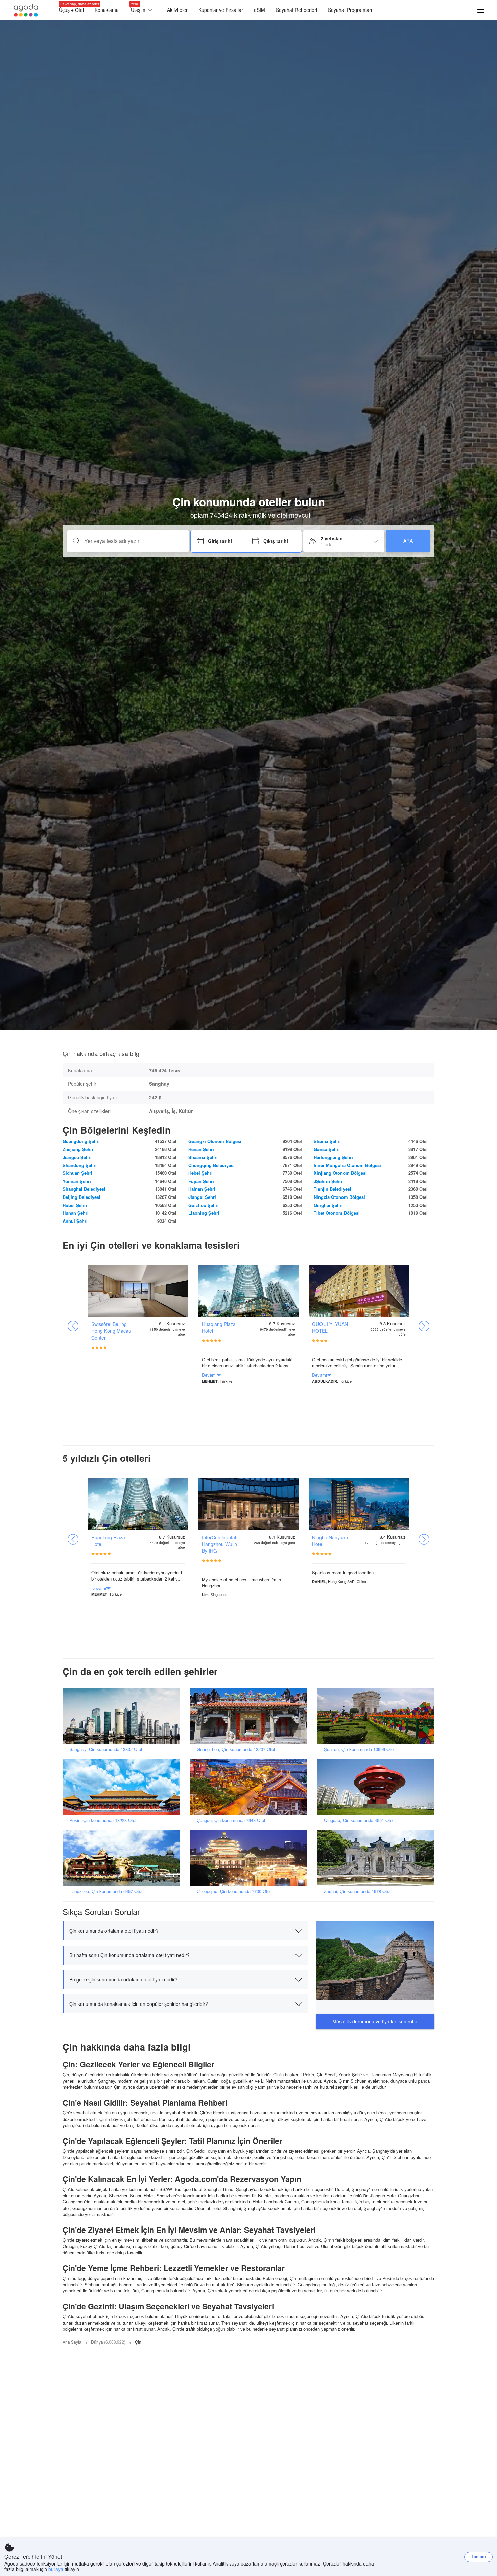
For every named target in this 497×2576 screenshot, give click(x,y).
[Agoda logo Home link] (26, 10)
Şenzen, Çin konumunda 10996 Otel (359, 1749)
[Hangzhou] (123, 1857)
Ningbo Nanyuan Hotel (330, 1541)
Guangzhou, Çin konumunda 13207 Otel (236, 1749)
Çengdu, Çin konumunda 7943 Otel (231, 1820)
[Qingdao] (378, 1786)
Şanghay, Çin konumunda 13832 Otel (106, 1749)
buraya (56, 2569)
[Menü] (481, 10)
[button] (185, 1931)
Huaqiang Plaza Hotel (219, 1327)
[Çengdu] (251, 1786)
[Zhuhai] (378, 1857)
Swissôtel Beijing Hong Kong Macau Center (111, 1331)
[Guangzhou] (251, 1715)
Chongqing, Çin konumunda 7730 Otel (234, 1891)
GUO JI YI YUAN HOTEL (330, 1327)
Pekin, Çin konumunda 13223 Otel (103, 1820)
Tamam (479, 2557)
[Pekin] (123, 1786)
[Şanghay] (123, 1715)
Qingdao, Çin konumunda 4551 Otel (359, 1820)
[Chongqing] (251, 1857)
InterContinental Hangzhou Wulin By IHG (219, 1544)
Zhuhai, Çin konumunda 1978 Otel (357, 1891)
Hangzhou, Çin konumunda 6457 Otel (106, 1891)
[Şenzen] (378, 1715)
